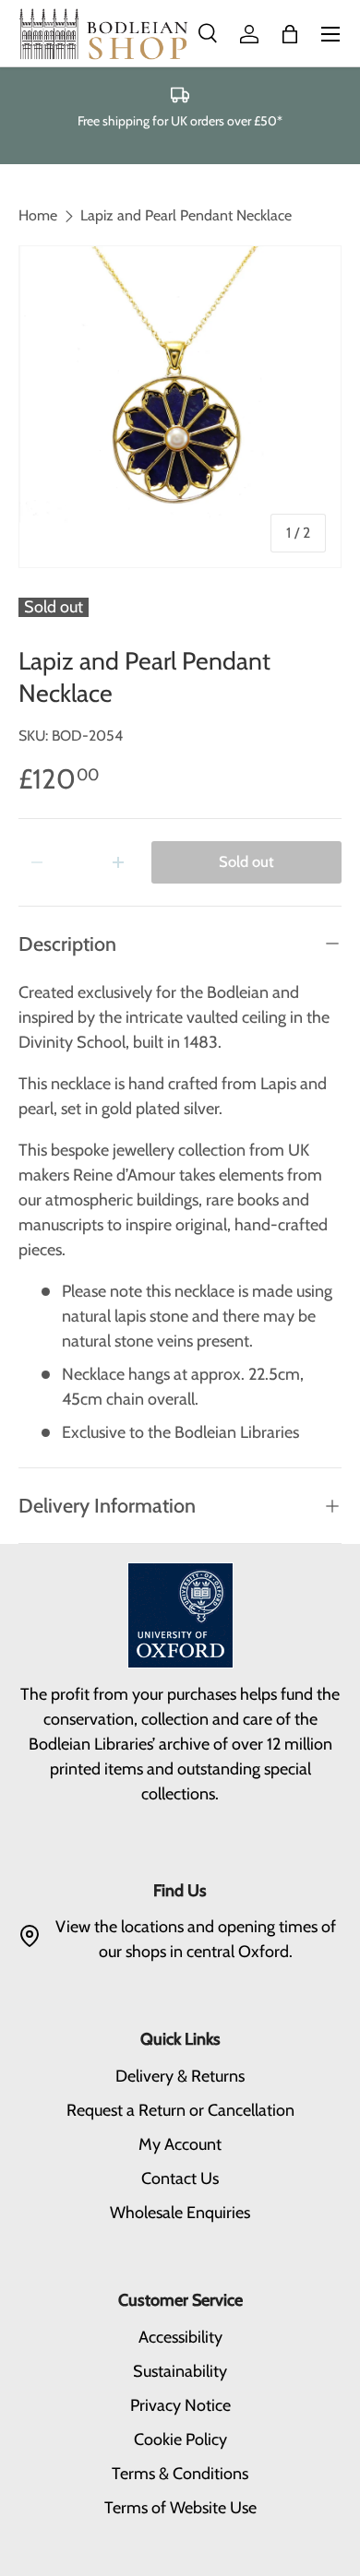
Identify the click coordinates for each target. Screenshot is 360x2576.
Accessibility (180, 2337)
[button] (290, 34)
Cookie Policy (180, 2439)
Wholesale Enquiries (180, 2213)
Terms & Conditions (180, 2474)
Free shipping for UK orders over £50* (180, 121)
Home (38, 216)
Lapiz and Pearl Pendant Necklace (186, 216)
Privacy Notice (180, 2405)
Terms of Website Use (180, 2508)
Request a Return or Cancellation (180, 2110)
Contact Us (180, 2178)
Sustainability (180, 2371)
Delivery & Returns (180, 2076)
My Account (180, 2144)
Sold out (246, 861)
